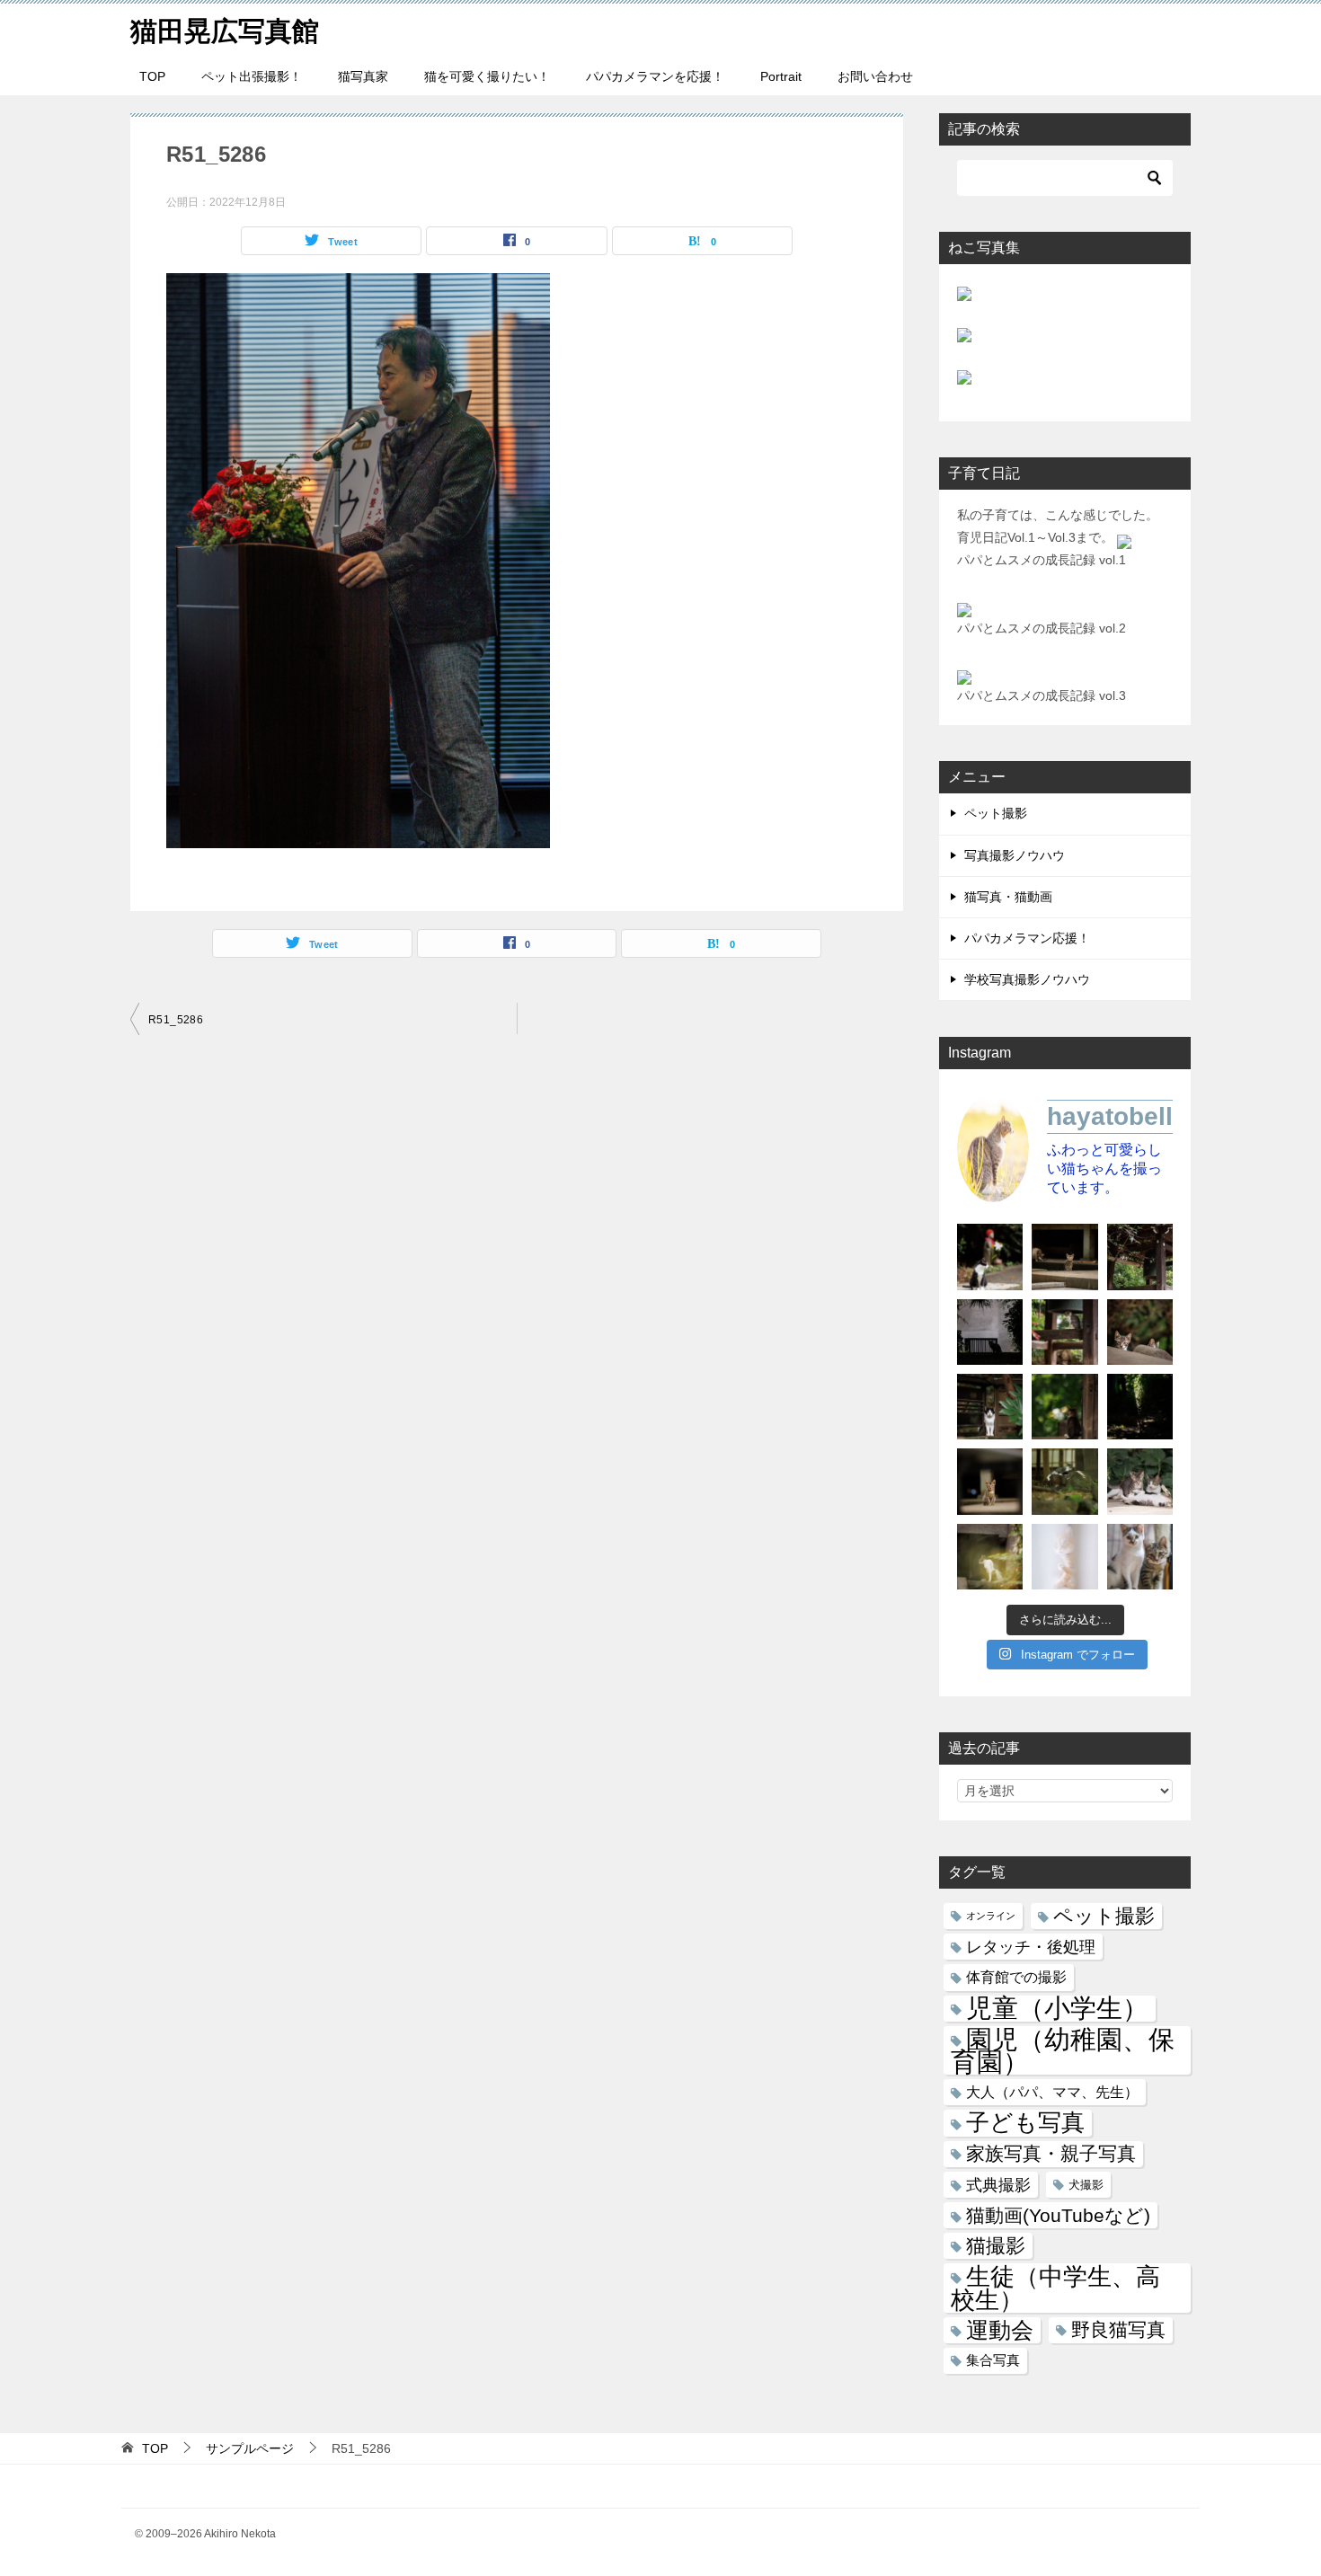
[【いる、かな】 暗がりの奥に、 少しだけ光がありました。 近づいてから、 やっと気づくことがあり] (1140, 1407)
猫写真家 (363, 76)
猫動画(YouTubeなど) (1058, 2215)
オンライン (991, 1916)
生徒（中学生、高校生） (1055, 2288)
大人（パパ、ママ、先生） (1052, 2092)
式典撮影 (998, 2185)
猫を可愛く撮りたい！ (487, 76)
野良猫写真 (1118, 2330)
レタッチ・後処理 (1031, 1947)
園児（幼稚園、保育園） (1063, 2050)
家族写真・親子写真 (1051, 2154)
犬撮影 (1086, 2185)
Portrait (781, 76)
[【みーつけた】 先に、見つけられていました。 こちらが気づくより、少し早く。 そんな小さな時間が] (990, 1407)
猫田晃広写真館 (225, 31)
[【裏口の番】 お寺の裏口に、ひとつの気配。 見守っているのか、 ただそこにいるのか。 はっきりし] (990, 1332)
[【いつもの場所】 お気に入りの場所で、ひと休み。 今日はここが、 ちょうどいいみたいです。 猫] (1064, 1481)
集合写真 (993, 2360)
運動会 (1000, 2330)
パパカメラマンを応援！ (655, 76)
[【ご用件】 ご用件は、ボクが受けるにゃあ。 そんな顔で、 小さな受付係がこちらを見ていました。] (1064, 1257)
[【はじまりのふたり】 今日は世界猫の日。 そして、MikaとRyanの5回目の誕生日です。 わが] (1140, 1557)
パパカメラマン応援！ (1027, 938)
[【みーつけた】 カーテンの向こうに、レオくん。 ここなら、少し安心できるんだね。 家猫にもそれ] (1064, 1557)
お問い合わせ (875, 76)
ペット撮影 (996, 813)
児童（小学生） (1057, 2009)
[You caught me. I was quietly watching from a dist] (990, 1481)
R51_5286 (176, 1020)
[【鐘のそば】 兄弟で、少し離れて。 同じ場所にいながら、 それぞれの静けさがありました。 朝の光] (1064, 1332)
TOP (152, 76)
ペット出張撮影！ (252, 76)
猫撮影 (996, 2246)
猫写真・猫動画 (1008, 897)
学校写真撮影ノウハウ (1027, 979)
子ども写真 (1025, 2123)
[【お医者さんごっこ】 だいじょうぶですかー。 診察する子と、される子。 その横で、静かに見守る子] (1140, 1481)
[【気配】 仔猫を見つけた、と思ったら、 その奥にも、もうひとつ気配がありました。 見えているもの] (1140, 1332)
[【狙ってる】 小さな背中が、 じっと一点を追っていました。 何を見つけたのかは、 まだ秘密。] (1064, 1407)
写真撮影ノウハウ (1015, 855)
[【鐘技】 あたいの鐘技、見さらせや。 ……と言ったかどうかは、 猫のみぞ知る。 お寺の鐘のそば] (1140, 1257)
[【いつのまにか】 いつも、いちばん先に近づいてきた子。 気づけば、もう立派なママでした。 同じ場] (990, 1557)
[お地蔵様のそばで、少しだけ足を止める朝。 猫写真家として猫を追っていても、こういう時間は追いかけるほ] (990, 1257)
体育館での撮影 (1016, 1977)
